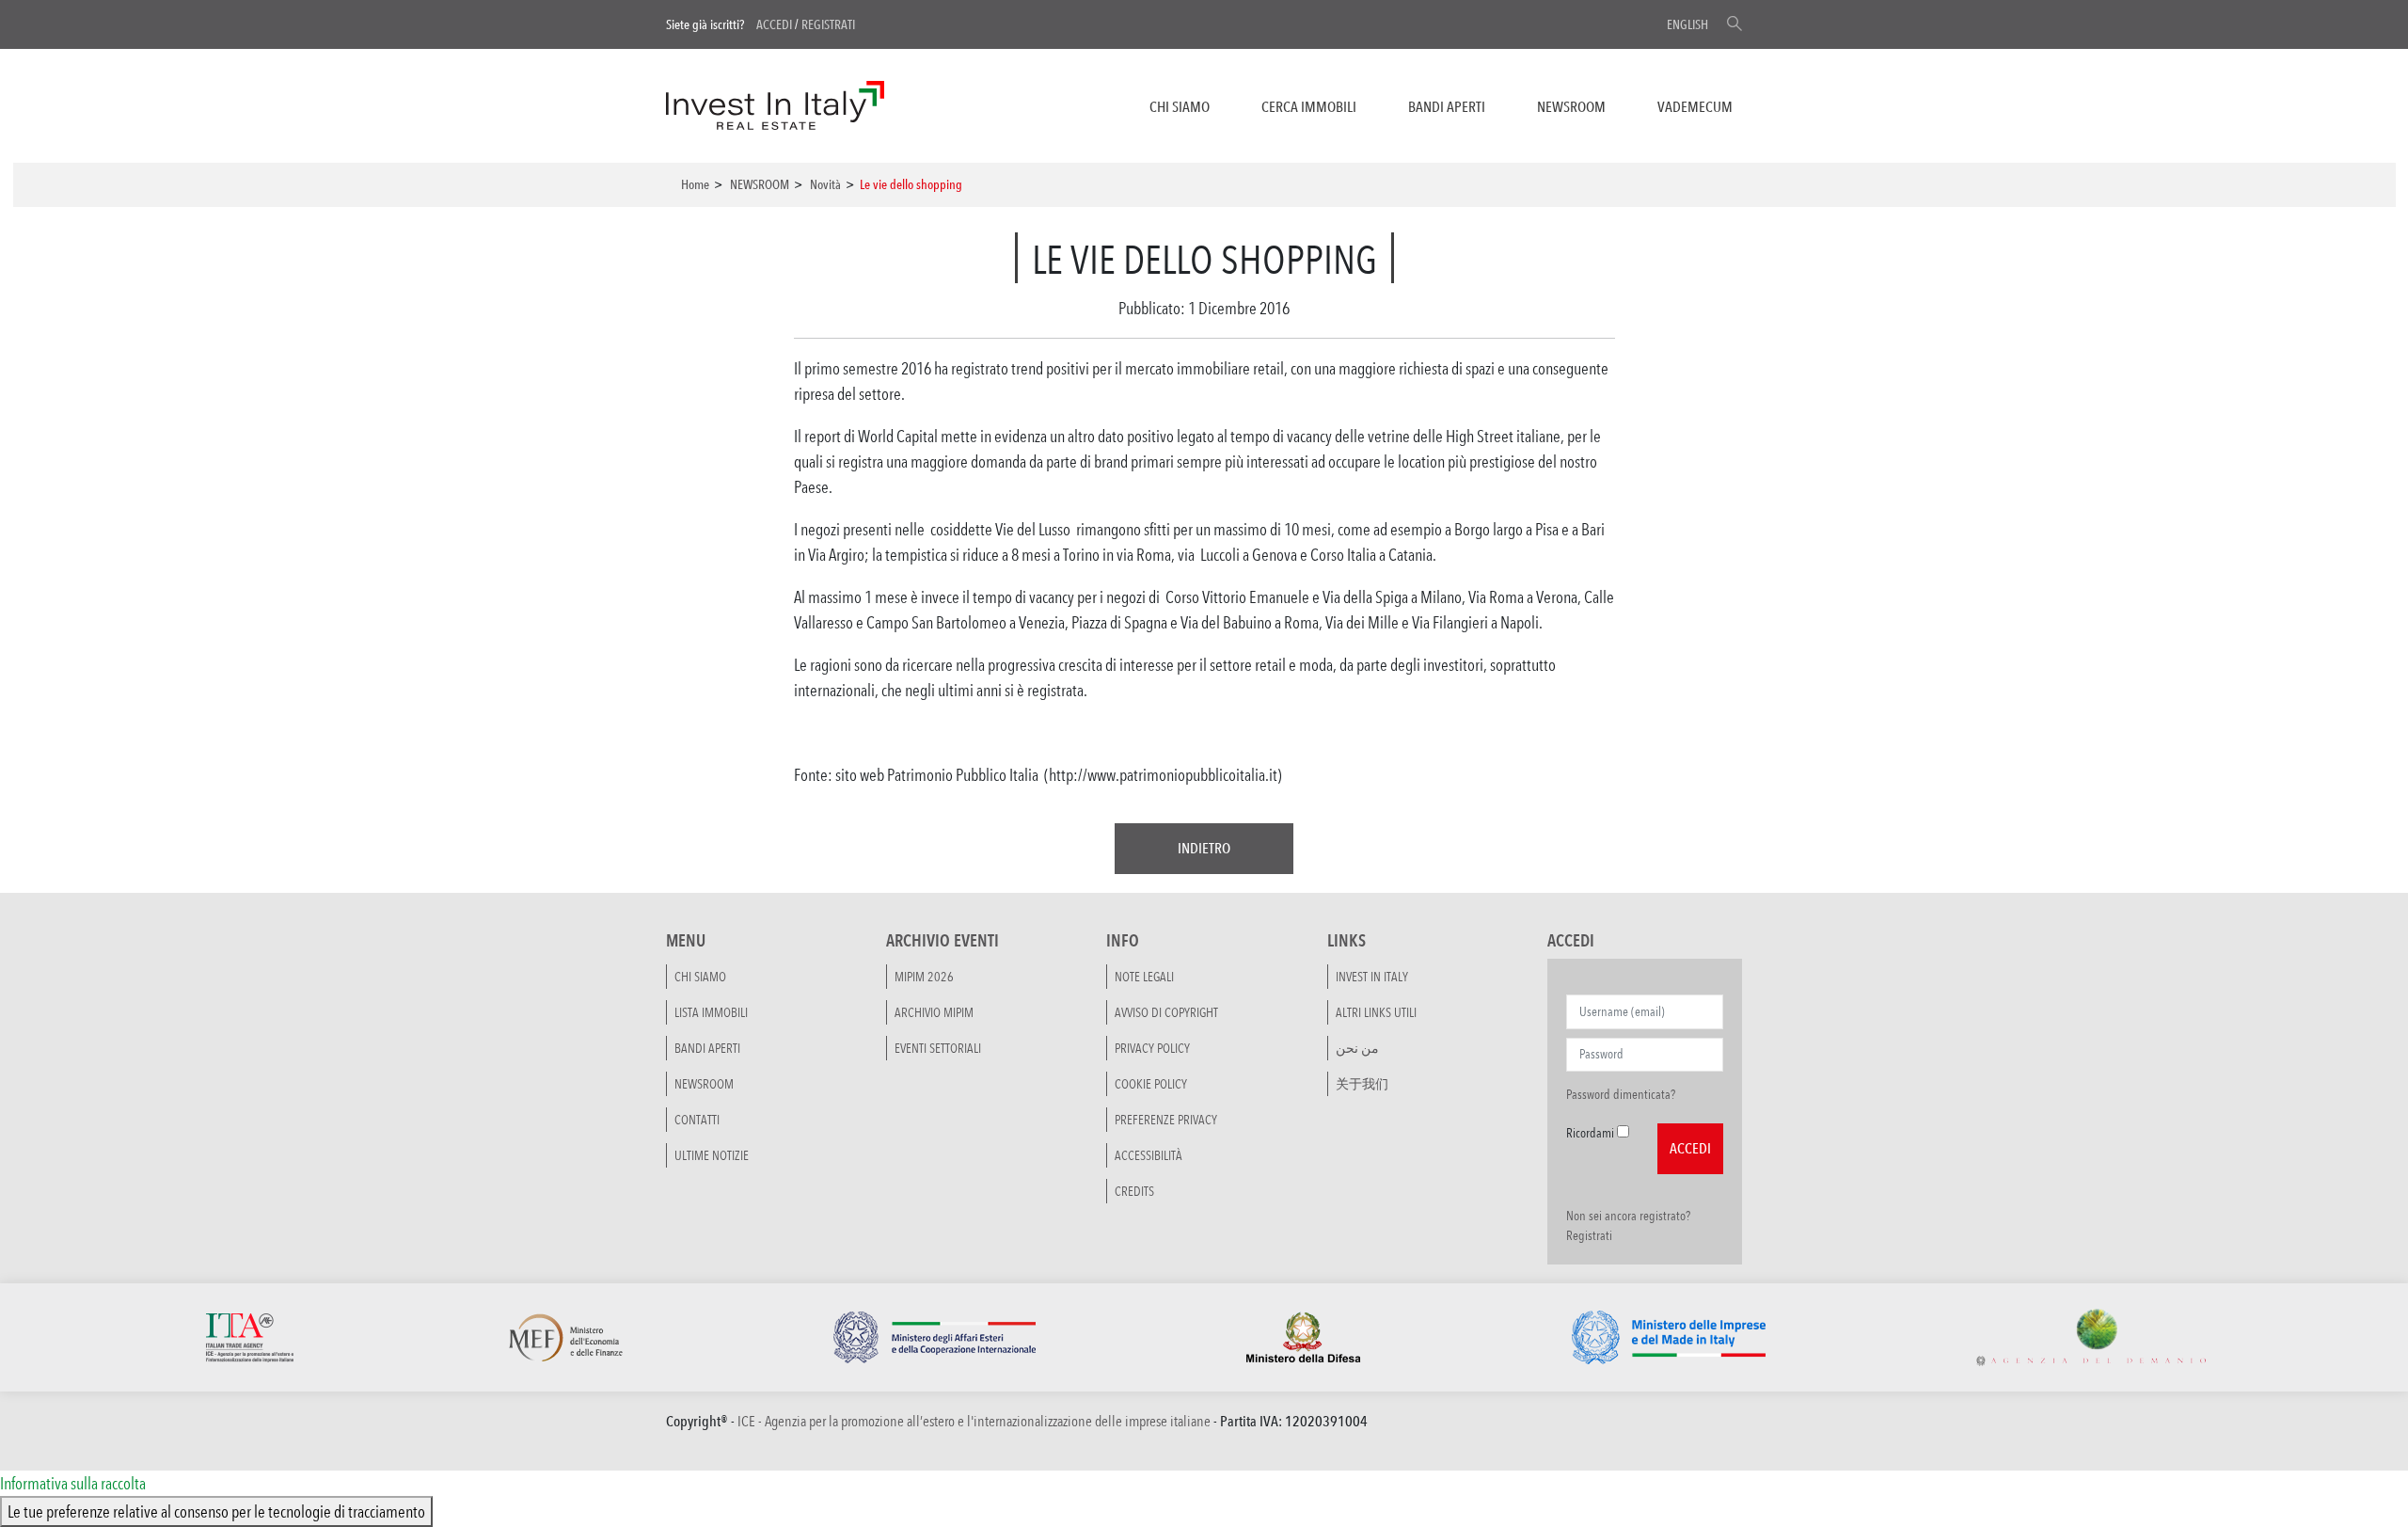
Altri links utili (1376, 1012)
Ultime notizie (712, 1155)
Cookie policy (1151, 1084)
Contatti (697, 1120)
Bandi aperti (1447, 107)
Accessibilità (1149, 1155)
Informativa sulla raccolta (73, 1483)
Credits (1134, 1191)
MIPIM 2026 (924, 977)
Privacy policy (1152, 1048)
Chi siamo (1180, 107)
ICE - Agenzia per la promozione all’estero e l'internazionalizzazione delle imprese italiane (974, 1421)
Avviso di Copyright (1166, 1012)
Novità (825, 184)
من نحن (1357, 1048)
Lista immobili (711, 1012)
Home (695, 184)
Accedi (774, 24)
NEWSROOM (1571, 107)
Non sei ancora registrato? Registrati (1628, 1225)
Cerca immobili (1309, 107)
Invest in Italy (1372, 977)
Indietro (1204, 848)
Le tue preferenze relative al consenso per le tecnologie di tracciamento (216, 1511)
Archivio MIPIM (934, 1012)
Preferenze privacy (1166, 1120)
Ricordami (1590, 1133)
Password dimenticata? (1621, 1094)
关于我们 (1362, 1084)
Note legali (1144, 977)
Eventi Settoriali (938, 1048)
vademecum (1695, 107)
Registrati (828, 24)
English (1687, 24)
